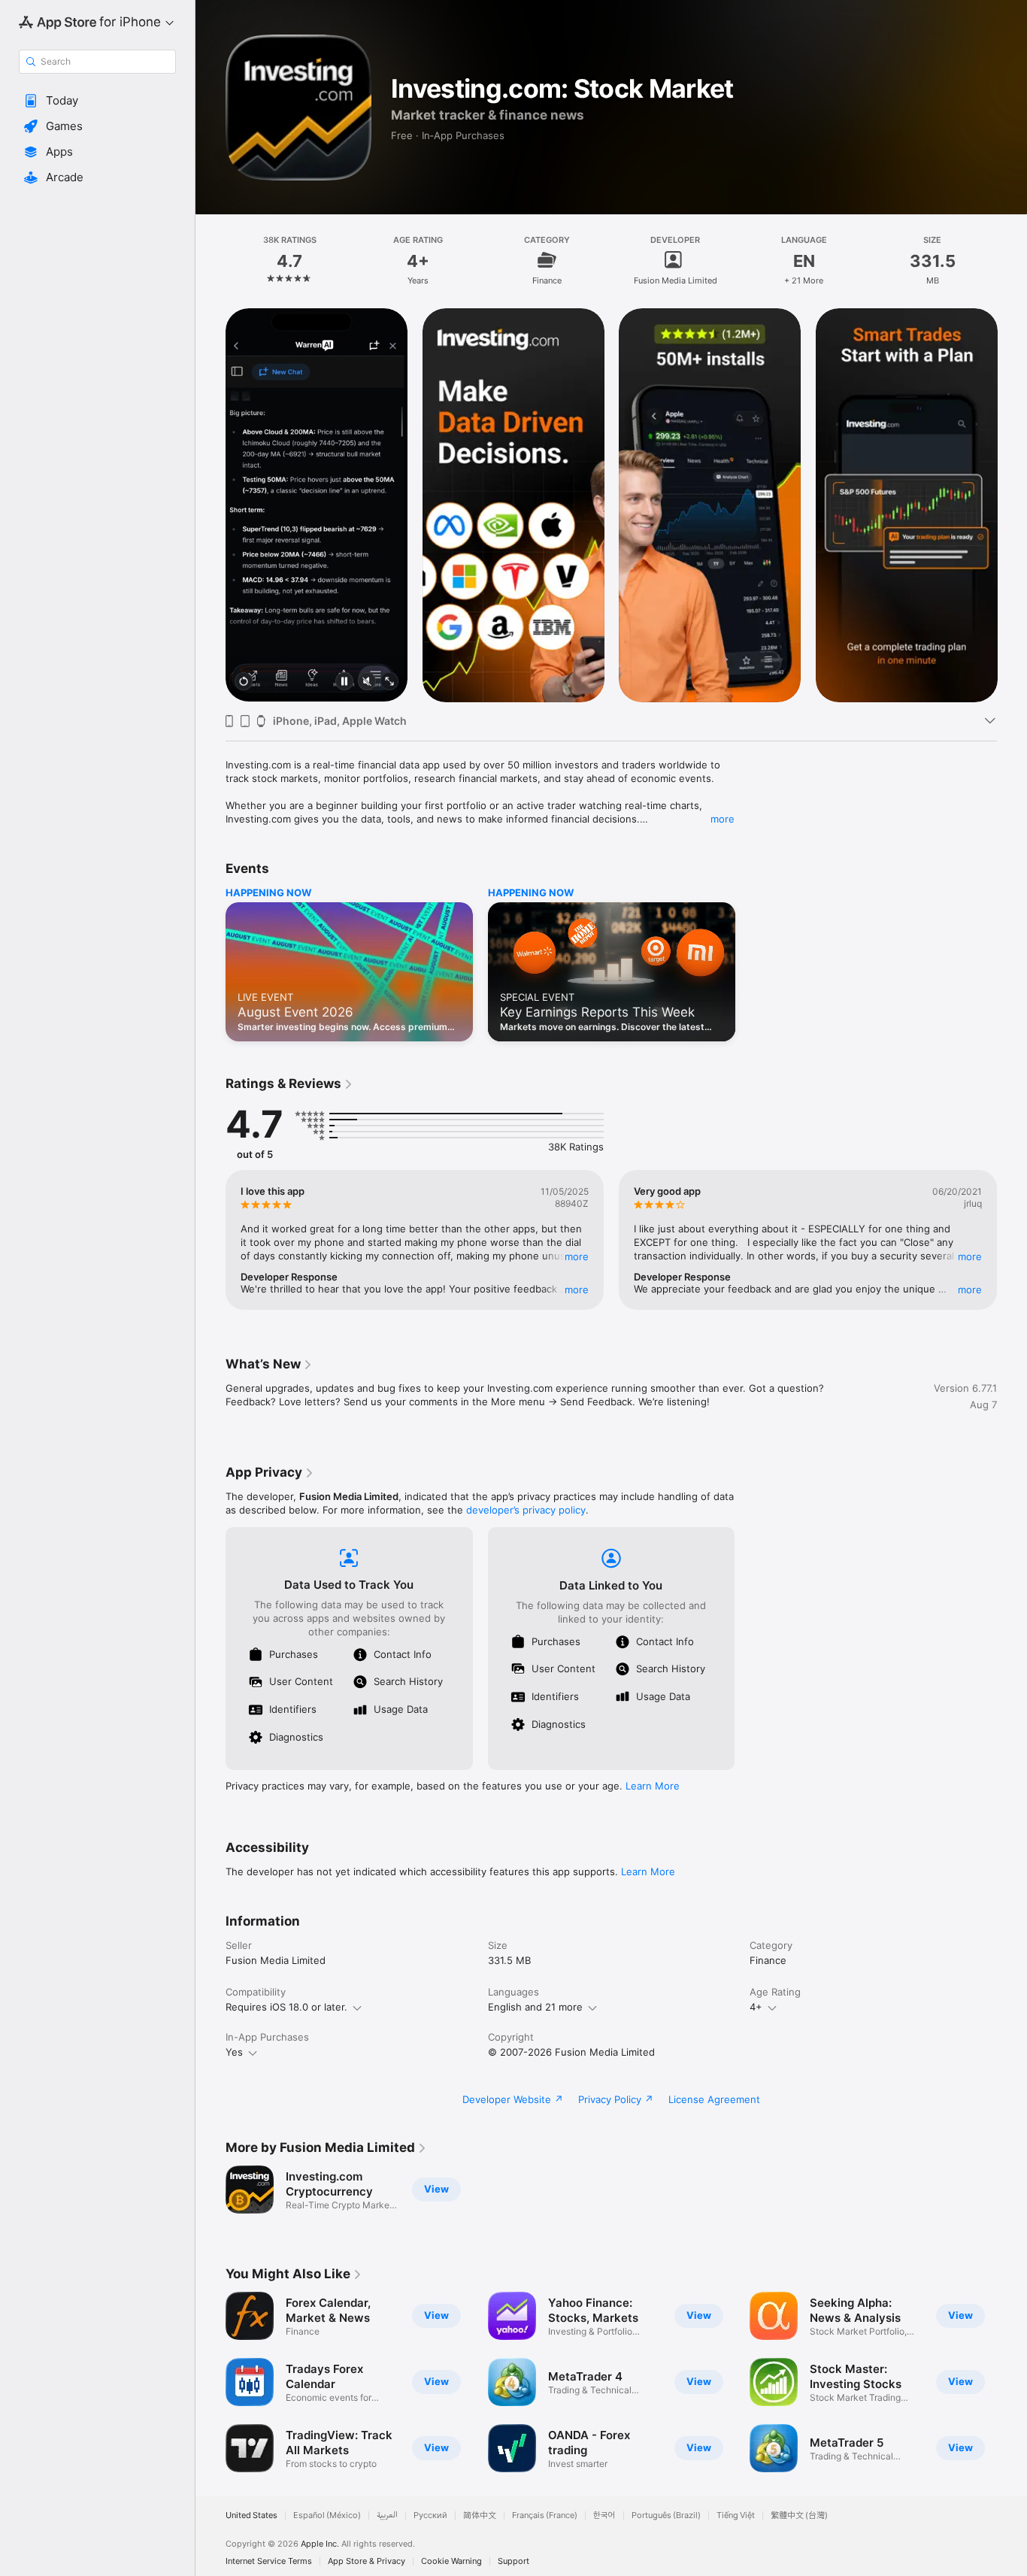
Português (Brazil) (666, 2515)
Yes (234, 2052)
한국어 (604, 2515)
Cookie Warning (451, 2561)
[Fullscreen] (389, 682)
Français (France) (545, 2515)
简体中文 (480, 2515)
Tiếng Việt (736, 2515)
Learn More (653, 1786)
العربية (387, 2515)
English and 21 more (535, 2007)
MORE (577, 1256)
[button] (97, 101)
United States (251, 2515)
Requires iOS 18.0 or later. (286, 2007)
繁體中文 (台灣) (799, 2515)
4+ (756, 2007)
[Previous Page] (211, 505)
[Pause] (344, 682)
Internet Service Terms (269, 2561)
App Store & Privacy (367, 2561)
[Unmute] (367, 682)
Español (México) (327, 2515)
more (723, 819)
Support (513, 2561)
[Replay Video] (244, 682)
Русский (430, 2515)
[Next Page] (1012, 505)
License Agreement (714, 2099)
